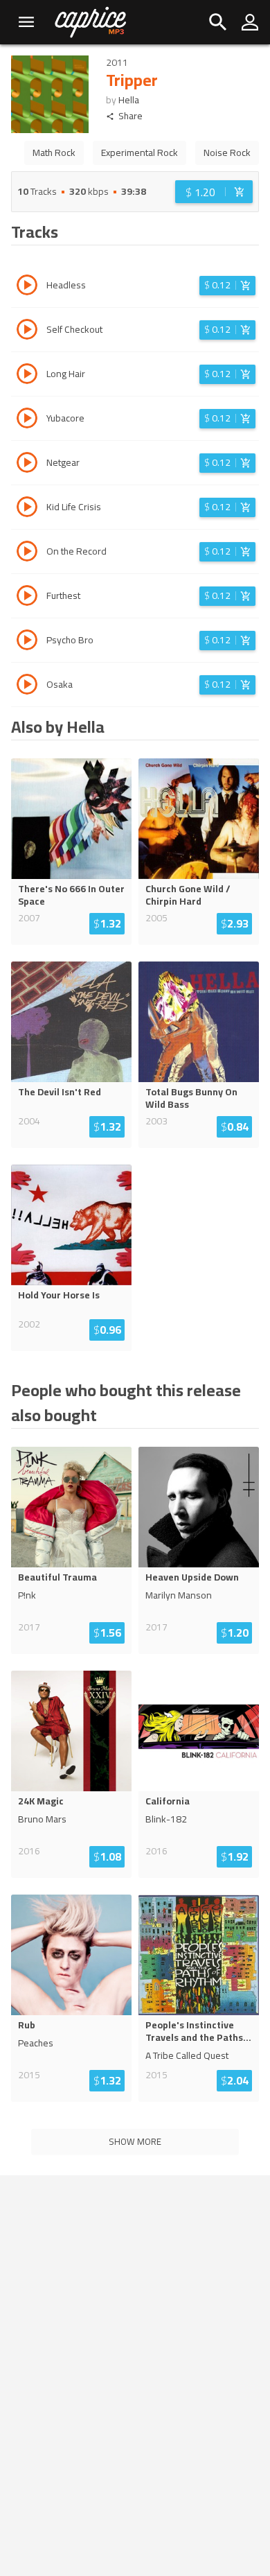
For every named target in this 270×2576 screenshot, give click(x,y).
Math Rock (54, 153)
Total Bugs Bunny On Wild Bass (191, 1098)
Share (130, 116)
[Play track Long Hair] (27, 376)
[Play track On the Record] (27, 553)
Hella (129, 100)
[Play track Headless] (27, 287)
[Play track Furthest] (27, 598)
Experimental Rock (139, 153)
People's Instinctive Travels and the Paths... (198, 2031)
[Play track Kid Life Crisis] (27, 509)
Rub (27, 2025)
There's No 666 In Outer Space (71, 895)
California (168, 1801)
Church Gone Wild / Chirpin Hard (188, 895)
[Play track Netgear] (27, 464)
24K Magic (41, 1801)
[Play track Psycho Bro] (27, 642)
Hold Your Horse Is (59, 1295)
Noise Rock (227, 153)
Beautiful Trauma (57, 1577)
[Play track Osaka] (27, 686)
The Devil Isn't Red (60, 1092)
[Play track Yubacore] (27, 420)
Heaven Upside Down (192, 1577)
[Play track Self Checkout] (27, 331)
